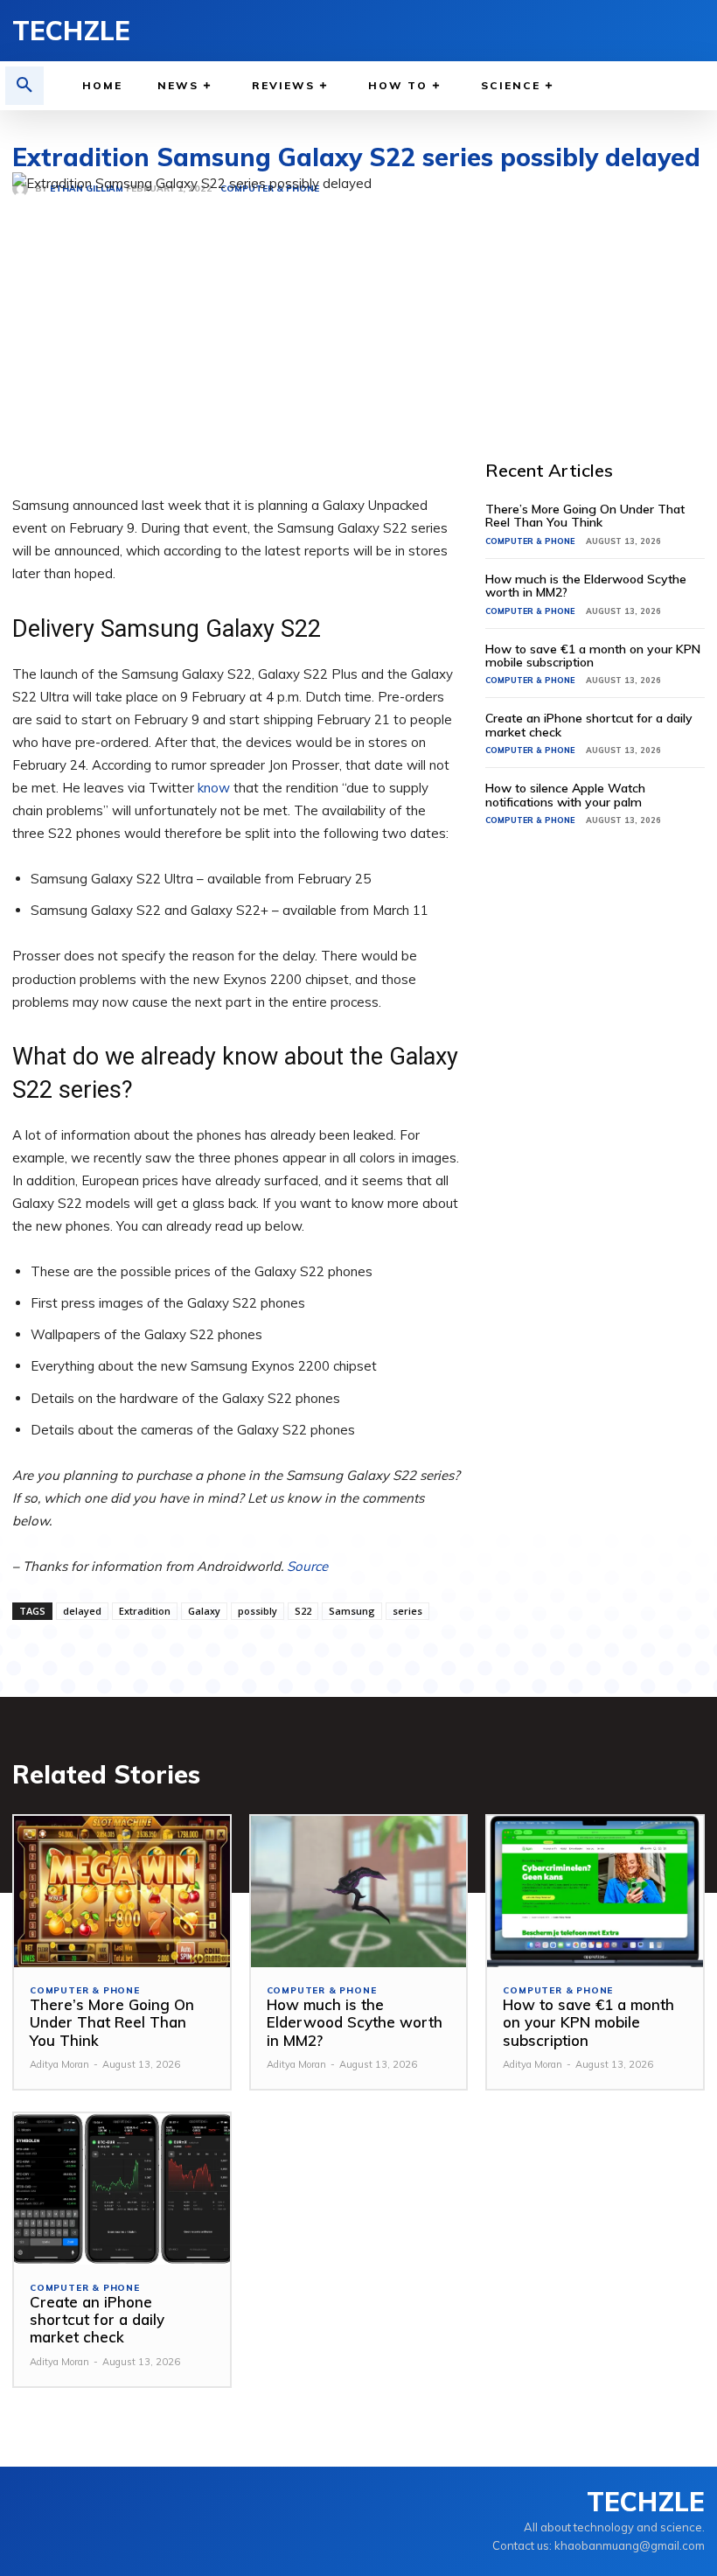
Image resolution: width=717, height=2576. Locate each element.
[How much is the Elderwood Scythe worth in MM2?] (359, 1892)
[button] (24, 86)
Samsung (352, 1611)
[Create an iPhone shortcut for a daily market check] (122, 2189)
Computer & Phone (530, 541)
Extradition (145, 1611)
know (214, 788)
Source (307, 1566)
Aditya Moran (59, 2064)
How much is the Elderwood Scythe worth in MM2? (586, 586)
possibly (258, 1611)
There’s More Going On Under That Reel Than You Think (585, 516)
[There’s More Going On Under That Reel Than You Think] (122, 1892)
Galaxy (204, 1611)
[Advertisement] (601, 282)
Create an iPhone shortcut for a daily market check (589, 725)
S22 (303, 1611)
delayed (82, 1611)
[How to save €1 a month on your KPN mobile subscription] (595, 1892)
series (407, 1611)
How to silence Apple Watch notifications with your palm (565, 795)
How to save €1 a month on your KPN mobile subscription (593, 656)
